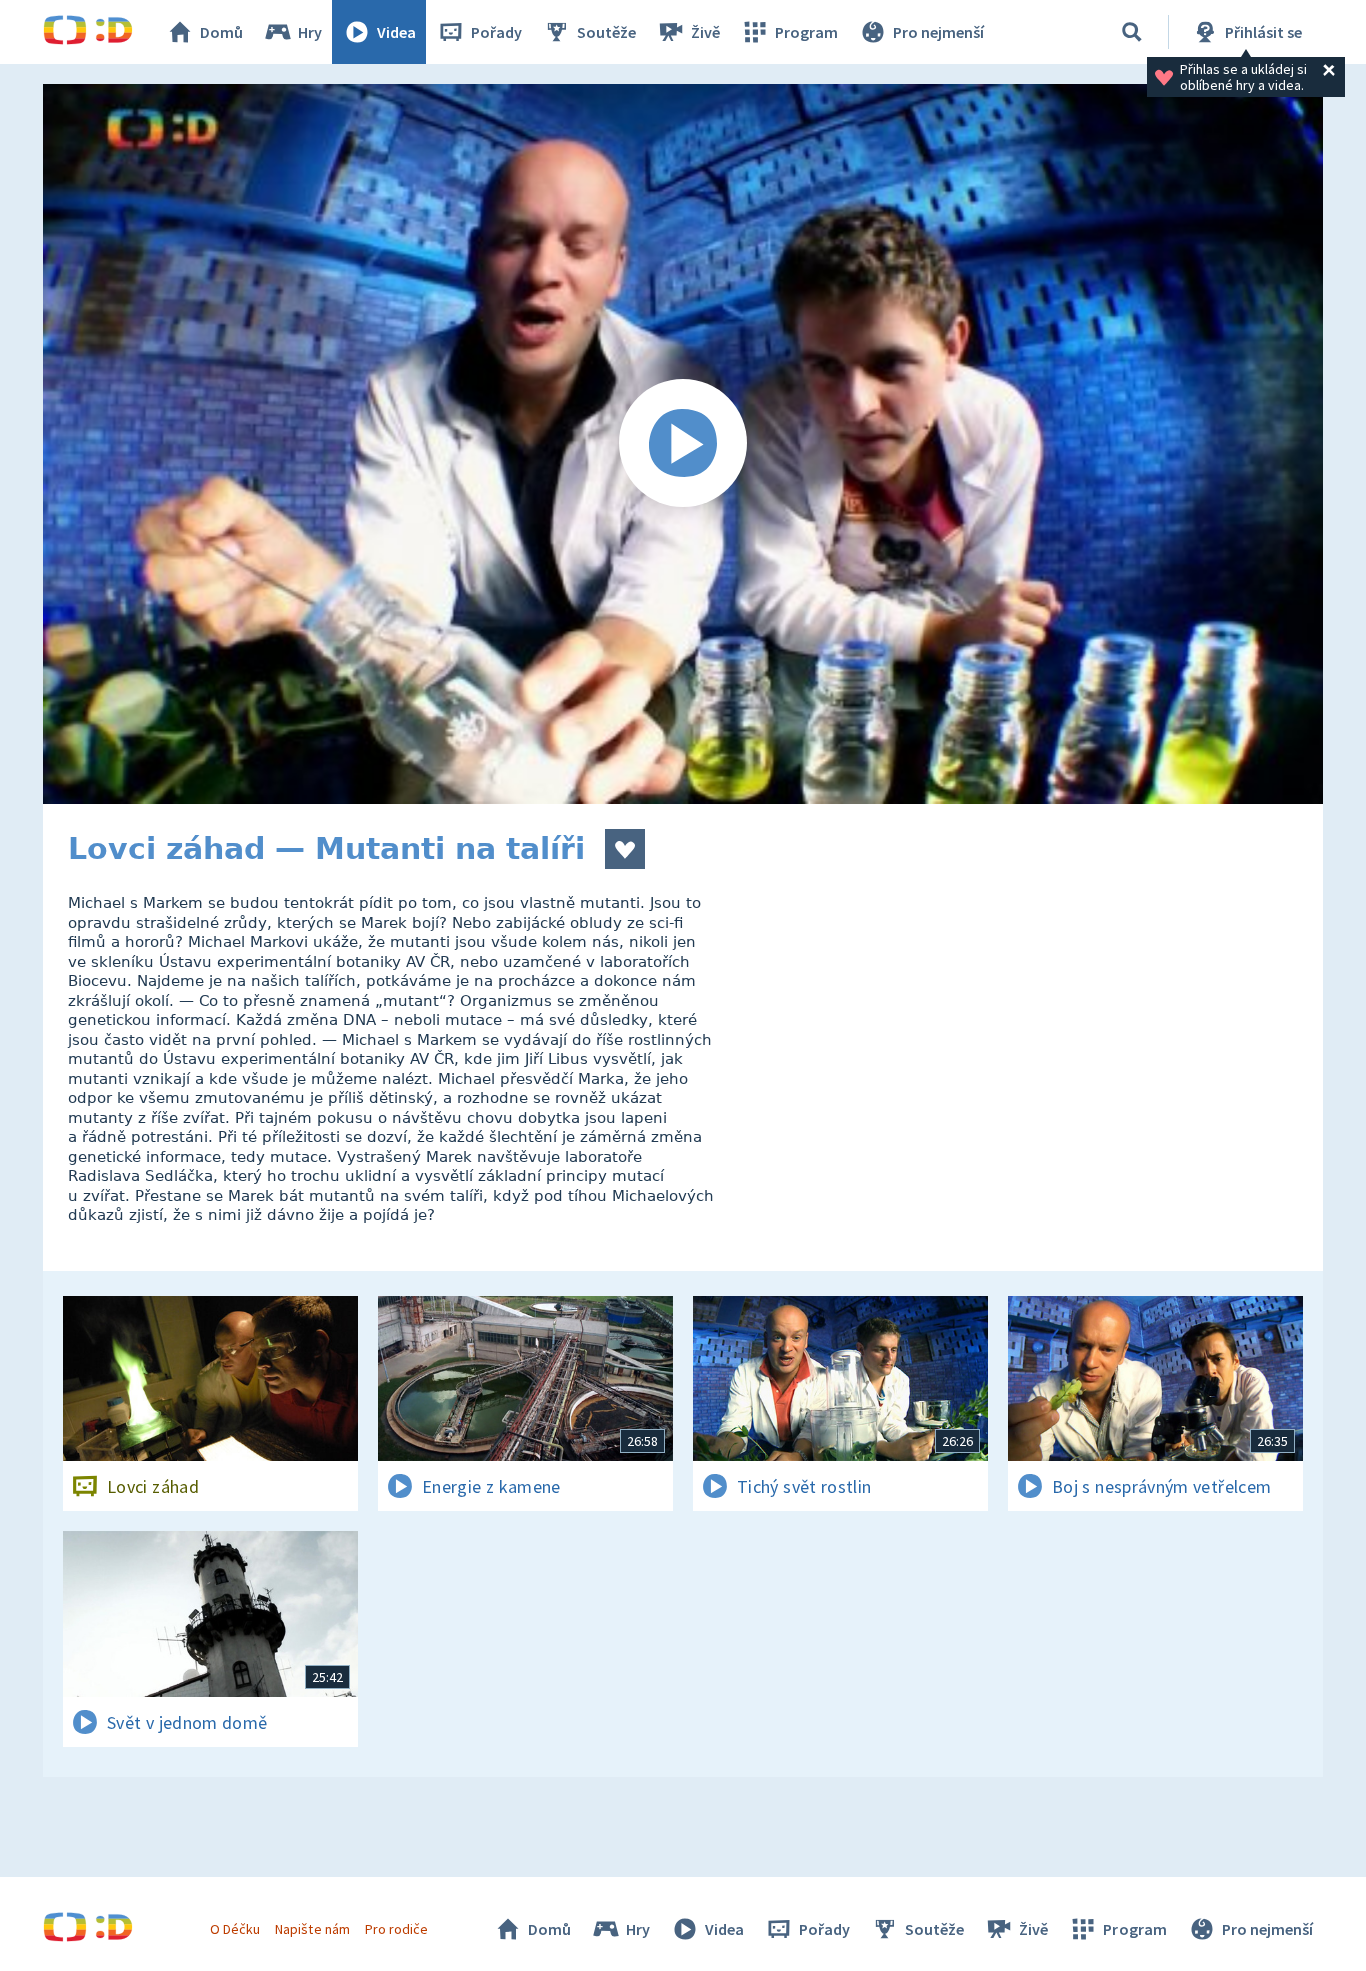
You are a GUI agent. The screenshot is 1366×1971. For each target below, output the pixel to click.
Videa (396, 32)
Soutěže (606, 32)
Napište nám (312, 1929)
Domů (221, 32)
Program (806, 32)
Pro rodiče (396, 1929)
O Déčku (235, 1929)
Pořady (496, 32)
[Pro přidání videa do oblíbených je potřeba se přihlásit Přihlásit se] (625, 849)
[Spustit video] (683, 444)
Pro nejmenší (938, 32)
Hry (310, 32)
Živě (705, 32)
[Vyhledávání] (1132, 32)
